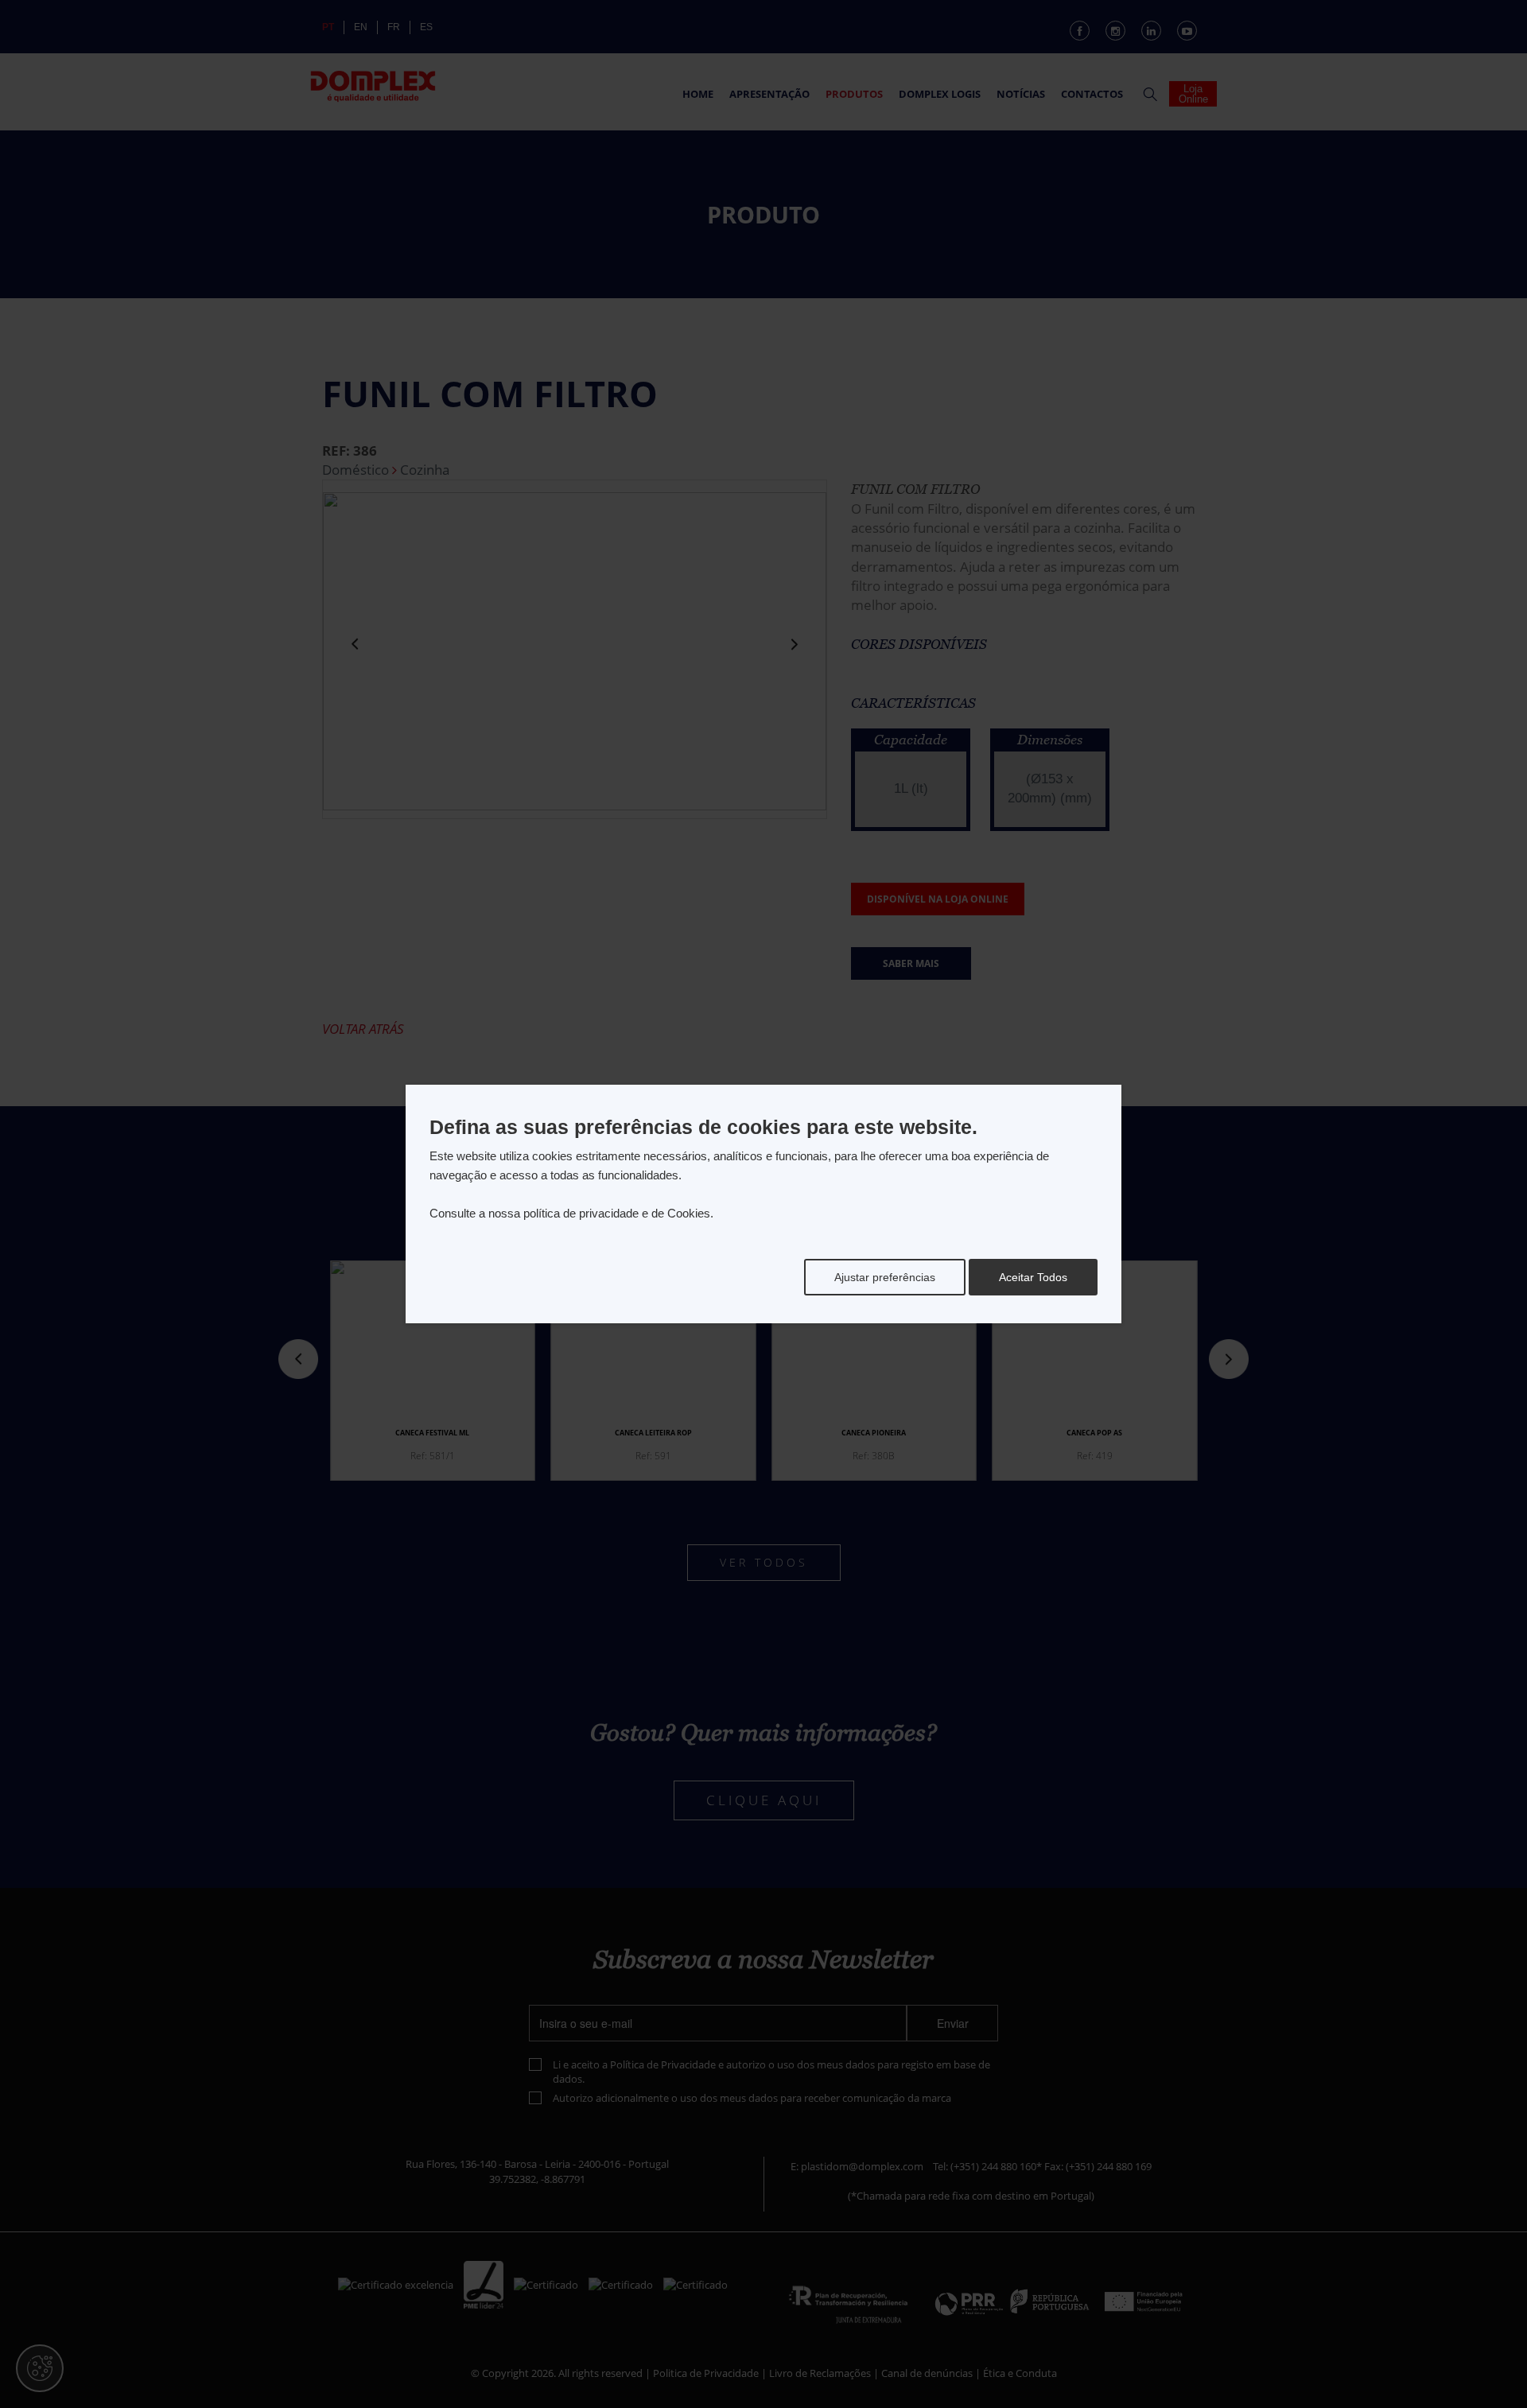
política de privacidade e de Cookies (617, 1213)
